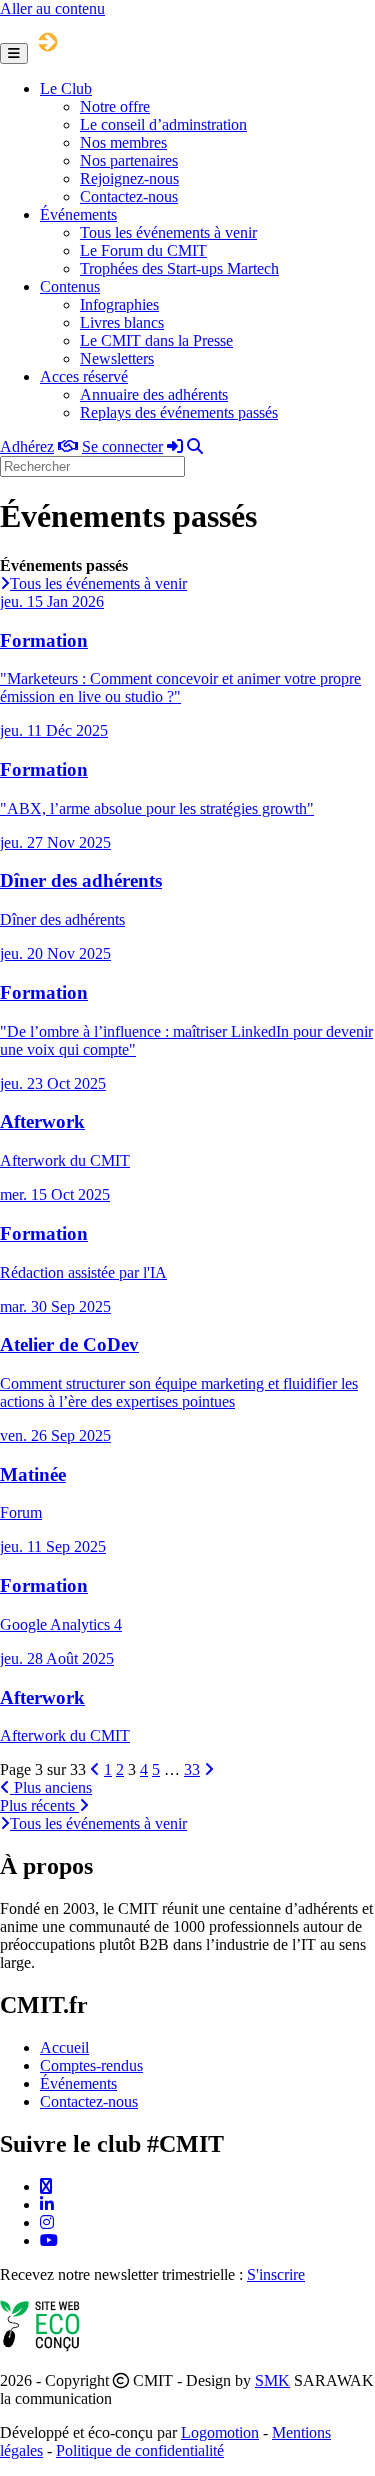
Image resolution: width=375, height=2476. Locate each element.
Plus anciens (51, 1787)
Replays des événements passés (179, 412)
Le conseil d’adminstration (163, 124)
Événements (78, 214)
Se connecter (122, 446)
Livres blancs (122, 322)
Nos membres (123, 142)
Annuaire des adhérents (154, 394)
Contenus (70, 286)
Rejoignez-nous (129, 178)
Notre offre (115, 106)
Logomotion (220, 2432)
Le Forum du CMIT (143, 250)
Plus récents (39, 1805)
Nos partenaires (129, 160)
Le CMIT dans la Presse (156, 340)
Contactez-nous (129, 196)
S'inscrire (276, 2274)
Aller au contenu (52, 8)
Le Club (66, 88)
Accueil (64, 2047)
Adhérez (27, 446)
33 (192, 1769)
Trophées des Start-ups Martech (179, 268)
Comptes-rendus (91, 2065)
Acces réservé (84, 376)
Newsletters (117, 358)
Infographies (119, 304)
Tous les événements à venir (168, 232)
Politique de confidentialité (140, 2450)
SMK (272, 2380)
